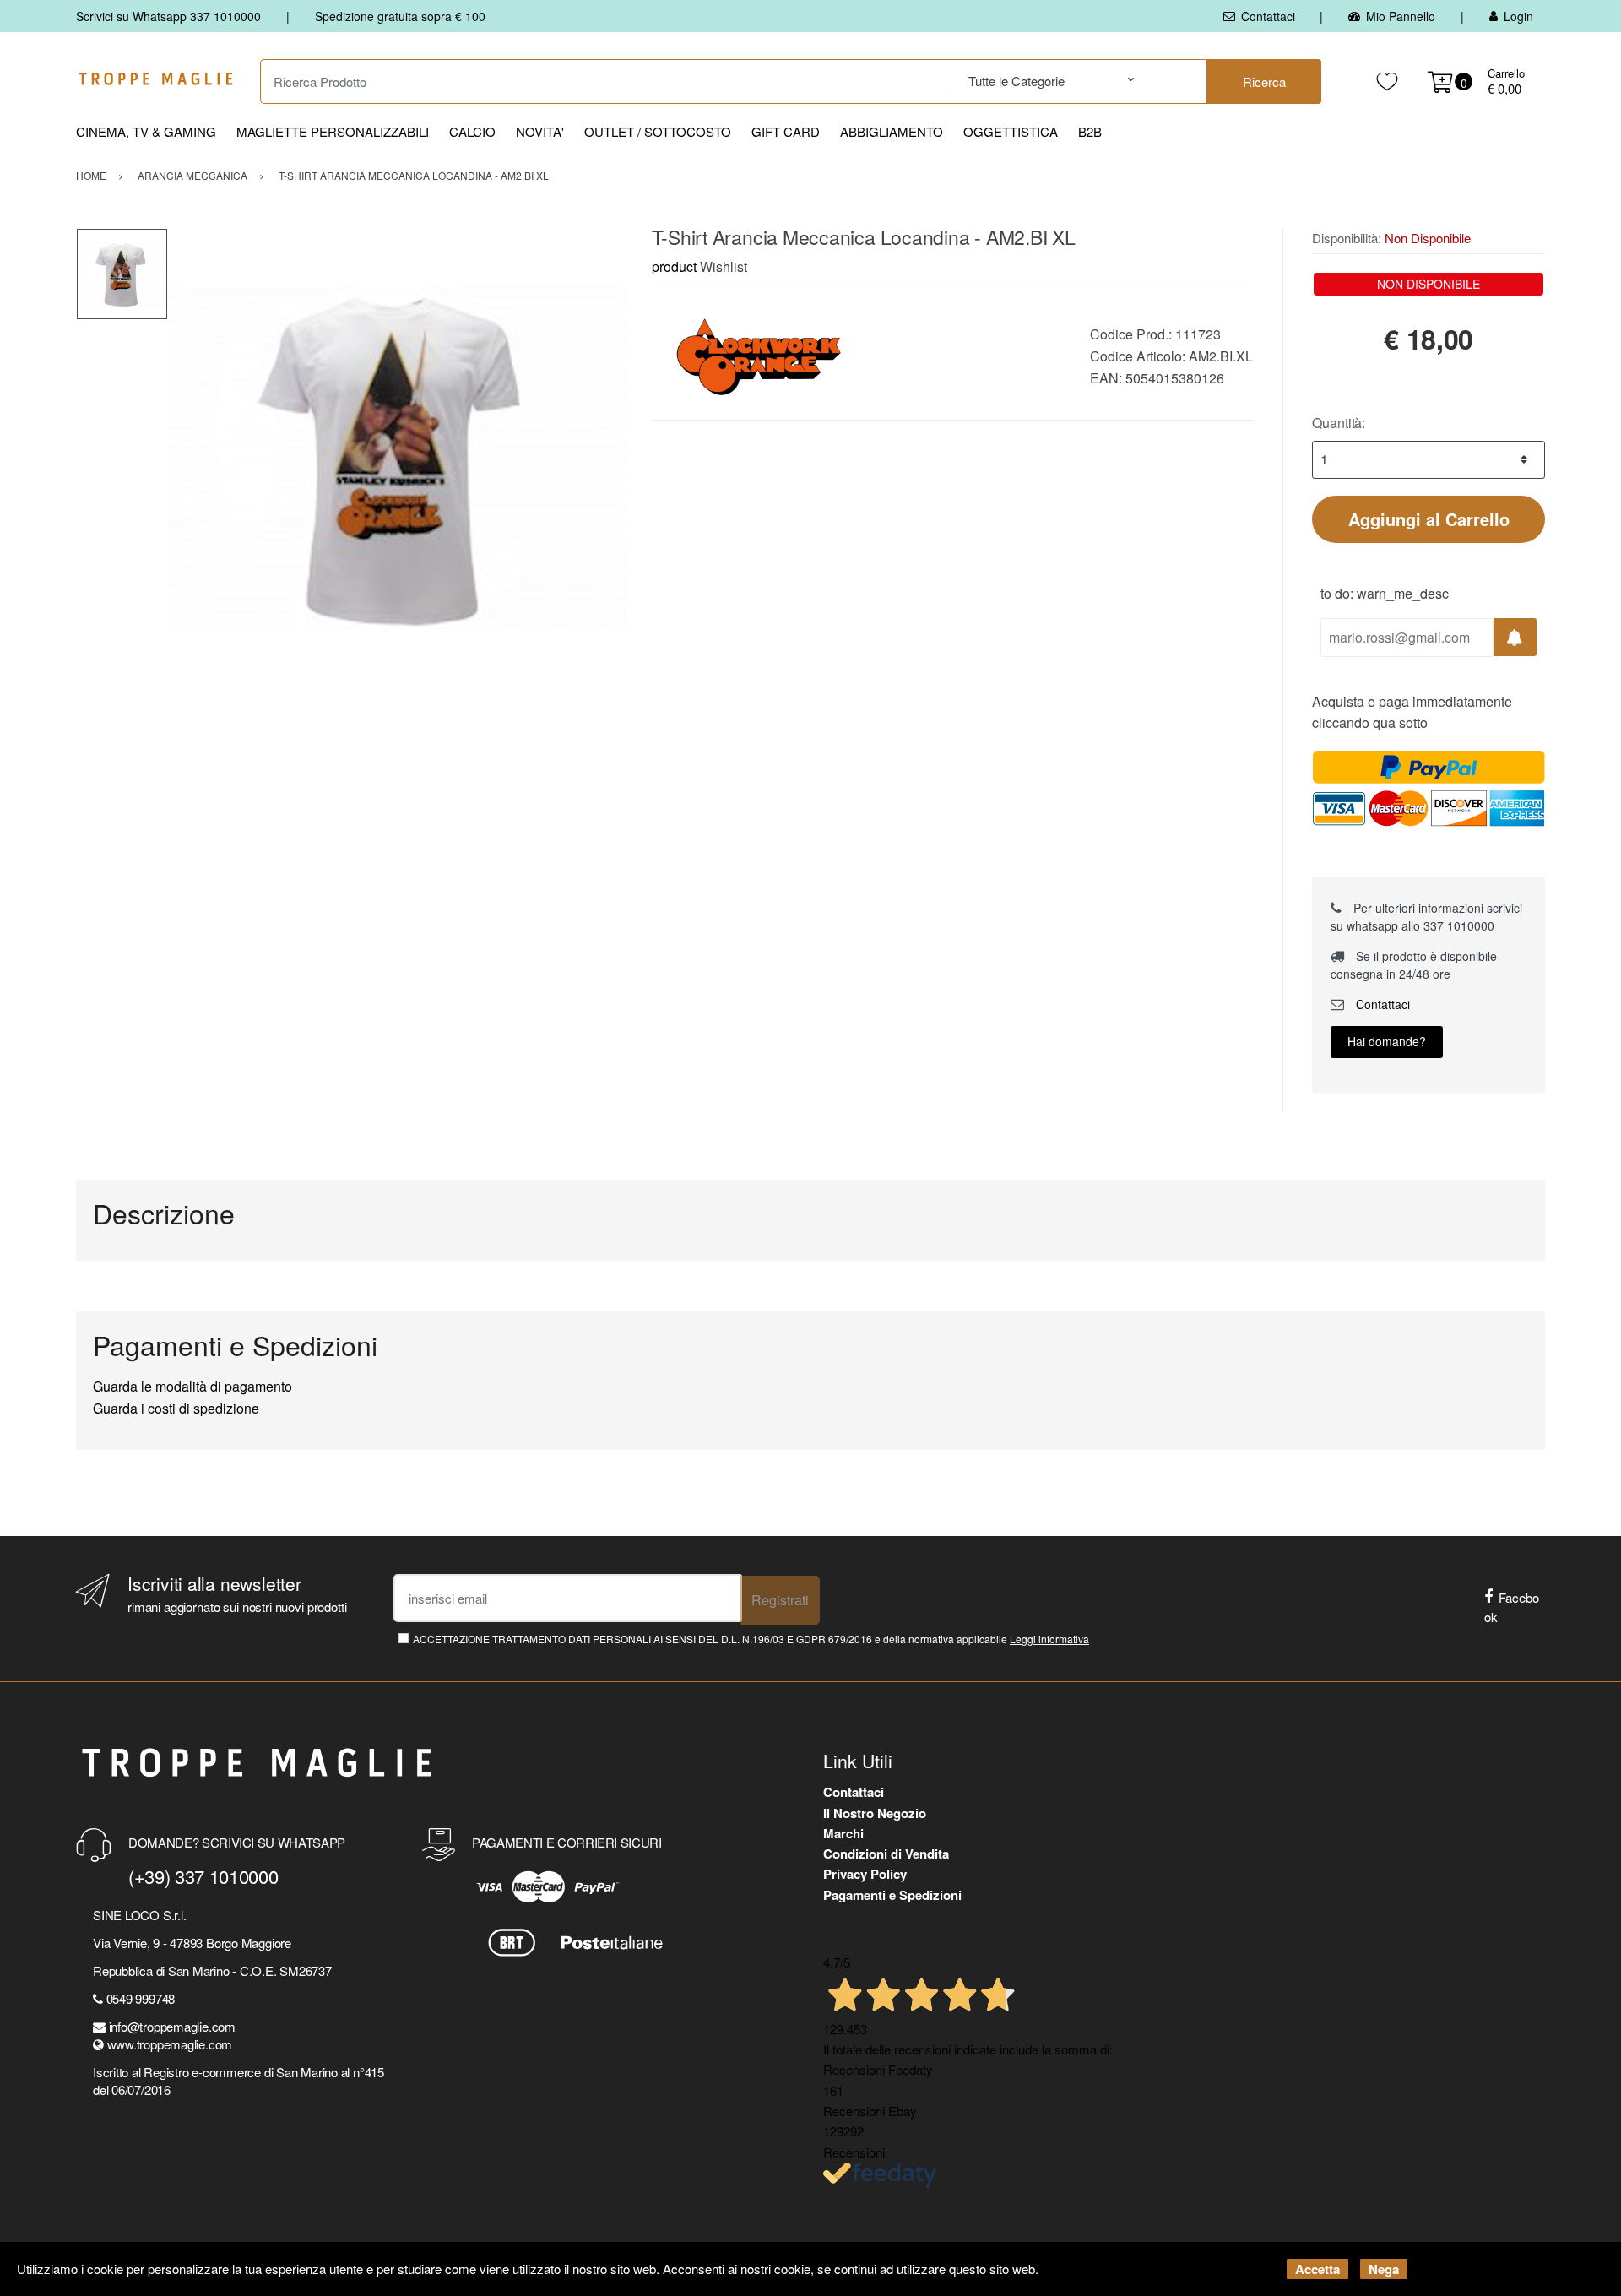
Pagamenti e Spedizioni (892, 1895)
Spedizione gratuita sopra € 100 (400, 16)
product (674, 266)
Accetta (1317, 2269)
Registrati (780, 1600)
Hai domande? (1387, 1041)
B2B (1090, 131)
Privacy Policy (865, 1874)
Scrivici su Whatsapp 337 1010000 (168, 16)
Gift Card (786, 131)
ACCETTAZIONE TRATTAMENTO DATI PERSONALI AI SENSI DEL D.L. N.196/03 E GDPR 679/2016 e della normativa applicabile (751, 1639)
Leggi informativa (1049, 1639)
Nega (1384, 2269)
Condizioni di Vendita (886, 1854)
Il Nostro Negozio (875, 1813)
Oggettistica (1011, 131)
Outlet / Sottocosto (658, 131)
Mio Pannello (1401, 16)
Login (1518, 16)
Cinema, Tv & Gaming (146, 131)
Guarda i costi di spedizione (176, 1408)
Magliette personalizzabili (333, 131)
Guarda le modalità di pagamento (192, 1386)
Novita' (540, 131)
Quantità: (1339, 423)
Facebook (1512, 1607)
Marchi (843, 1833)
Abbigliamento (892, 131)
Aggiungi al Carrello (1429, 519)
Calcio (472, 131)
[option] (397, 457)
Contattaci (1268, 16)
